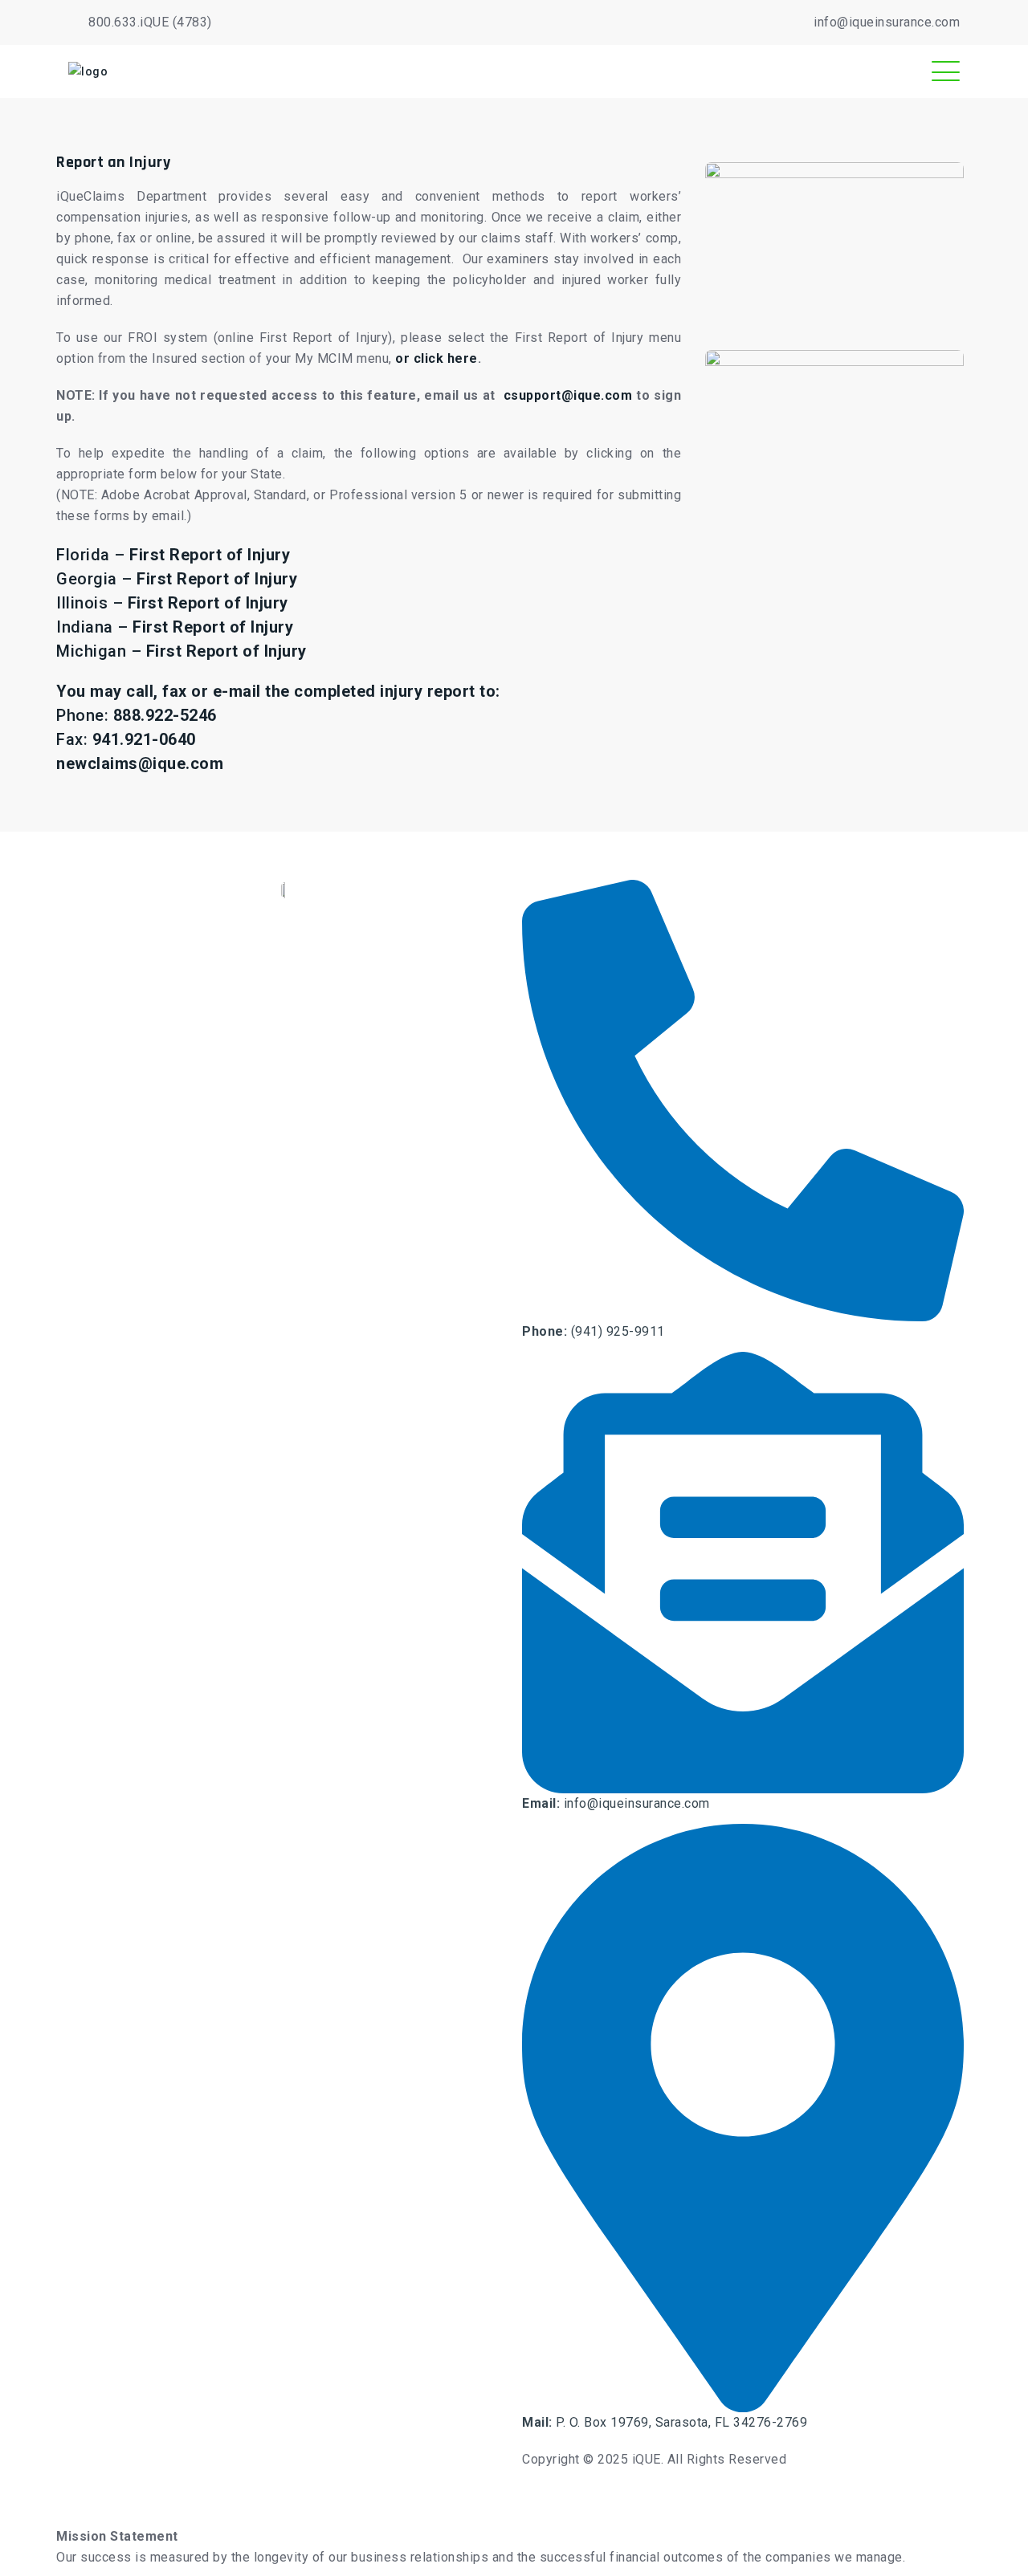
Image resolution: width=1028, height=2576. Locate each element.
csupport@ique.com (568, 395)
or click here (436, 358)
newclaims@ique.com (140, 763)
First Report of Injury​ (226, 651)
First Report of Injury (210, 555)
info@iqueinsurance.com (887, 22)
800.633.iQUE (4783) (150, 22)
